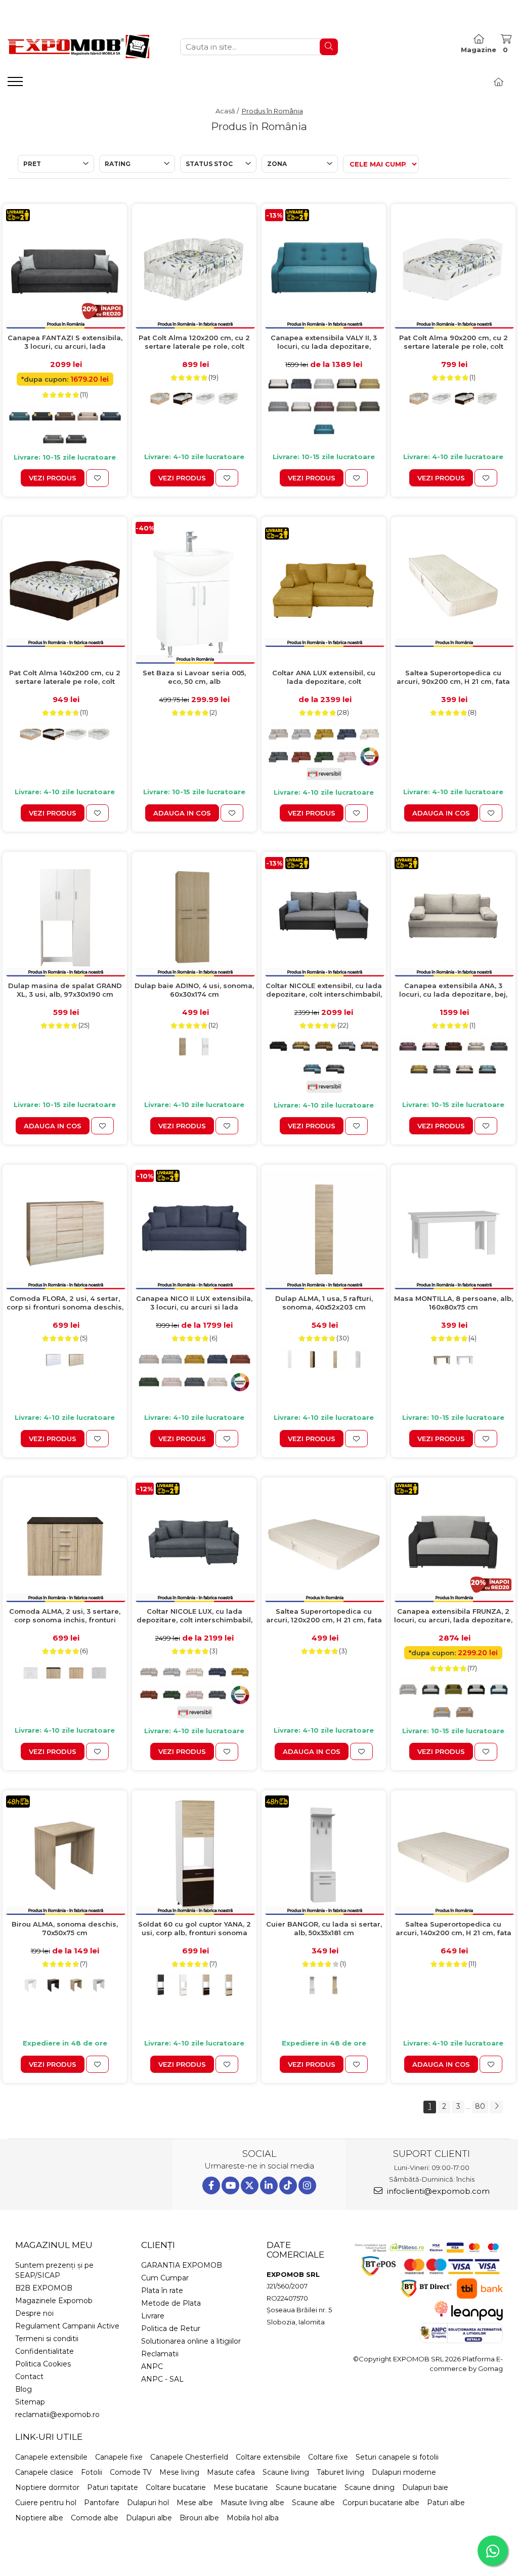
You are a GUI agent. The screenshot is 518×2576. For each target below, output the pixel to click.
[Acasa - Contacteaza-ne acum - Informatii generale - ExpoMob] (78, 47)
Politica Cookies (43, 2364)
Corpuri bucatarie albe (381, 2503)
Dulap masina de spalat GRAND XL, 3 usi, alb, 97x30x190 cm (65, 990)
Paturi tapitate (113, 2487)
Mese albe (195, 2503)
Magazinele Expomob (54, 2301)
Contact (29, 2377)
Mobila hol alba (253, 2518)
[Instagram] (307, 2185)
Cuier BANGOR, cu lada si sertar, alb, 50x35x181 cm (324, 1928)
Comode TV (131, 2472)
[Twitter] (250, 2185)
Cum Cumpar (165, 2278)
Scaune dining (370, 2487)
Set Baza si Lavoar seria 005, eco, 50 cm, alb (194, 677)
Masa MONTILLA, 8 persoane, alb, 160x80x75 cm (454, 1303)
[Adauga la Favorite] (97, 478)
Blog (24, 2389)
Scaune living (286, 2472)
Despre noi (34, 2313)
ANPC (152, 2366)
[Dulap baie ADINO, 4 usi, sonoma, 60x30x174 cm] (194, 917)
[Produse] (16, 85)
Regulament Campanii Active (67, 2326)
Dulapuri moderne (404, 2472)
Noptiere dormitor (47, 2487)
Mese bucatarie (241, 2487)
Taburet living (340, 2472)
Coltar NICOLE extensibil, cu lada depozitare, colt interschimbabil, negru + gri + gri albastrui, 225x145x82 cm (324, 990)
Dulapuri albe (149, 2518)
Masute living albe (252, 2503)
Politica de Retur (171, 2328)
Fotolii (92, 2472)
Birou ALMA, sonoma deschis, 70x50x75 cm (65, 1928)
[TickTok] (288, 2185)
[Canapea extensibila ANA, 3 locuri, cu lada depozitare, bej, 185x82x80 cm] (453, 917)
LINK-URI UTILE (49, 2437)
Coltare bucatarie (176, 2487)
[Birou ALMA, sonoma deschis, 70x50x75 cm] (65, 1855)
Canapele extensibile (51, 2457)
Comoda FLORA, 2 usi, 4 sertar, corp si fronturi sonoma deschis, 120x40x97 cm (65, 1303)
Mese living (179, 2472)
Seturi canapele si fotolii (397, 2457)
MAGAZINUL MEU (54, 2245)
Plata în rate (162, 2291)
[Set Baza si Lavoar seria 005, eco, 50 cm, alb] (194, 593)
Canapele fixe (119, 2457)
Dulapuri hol (148, 2503)
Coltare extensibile (268, 2457)
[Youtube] (230, 2185)
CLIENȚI (158, 2245)
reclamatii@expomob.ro (57, 2415)
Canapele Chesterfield (189, 2457)
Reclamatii (160, 2354)
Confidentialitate (45, 2351)
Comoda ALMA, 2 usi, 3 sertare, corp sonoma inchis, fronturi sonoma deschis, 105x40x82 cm (65, 1616)
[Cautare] (329, 47)
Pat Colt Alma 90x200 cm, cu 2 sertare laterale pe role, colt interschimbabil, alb (454, 342)
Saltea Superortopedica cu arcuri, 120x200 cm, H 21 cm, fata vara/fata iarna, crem (324, 1616)
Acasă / (228, 111)
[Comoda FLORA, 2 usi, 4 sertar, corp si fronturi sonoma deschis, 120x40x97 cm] (65, 1230)
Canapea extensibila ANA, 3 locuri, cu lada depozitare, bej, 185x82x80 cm (453, 990)
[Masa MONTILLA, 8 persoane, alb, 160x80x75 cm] (453, 1230)
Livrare (153, 2316)
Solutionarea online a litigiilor (191, 2341)
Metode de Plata (171, 2303)
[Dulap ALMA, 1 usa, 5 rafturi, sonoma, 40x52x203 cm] (324, 1230)
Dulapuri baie (425, 2487)
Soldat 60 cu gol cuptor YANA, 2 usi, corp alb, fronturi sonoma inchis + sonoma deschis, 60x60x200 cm (195, 1929)
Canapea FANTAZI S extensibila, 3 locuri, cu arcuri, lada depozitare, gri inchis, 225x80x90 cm (65, 342)
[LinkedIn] (269, 2185)
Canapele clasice (44, 2472)
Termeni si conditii (47, 2339)
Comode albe (95, 2518)
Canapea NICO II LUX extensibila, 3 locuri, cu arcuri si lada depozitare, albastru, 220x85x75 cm (194, 1303)
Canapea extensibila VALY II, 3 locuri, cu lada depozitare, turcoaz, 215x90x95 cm (324, 342)
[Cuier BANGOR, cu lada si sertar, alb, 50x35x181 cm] (324, 1855)
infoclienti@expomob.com (437, 2191)
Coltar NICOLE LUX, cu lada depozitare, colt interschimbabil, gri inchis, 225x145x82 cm (195, 1616)
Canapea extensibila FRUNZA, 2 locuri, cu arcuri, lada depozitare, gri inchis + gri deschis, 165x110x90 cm (453, 1616)
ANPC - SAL (162, 2379)
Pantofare (102, 2503)
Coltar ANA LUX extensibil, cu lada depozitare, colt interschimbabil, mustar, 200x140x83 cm (324, 678)
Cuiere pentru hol (46, 2503)
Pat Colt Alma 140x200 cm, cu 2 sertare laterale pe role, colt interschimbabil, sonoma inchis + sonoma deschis (65, 678)
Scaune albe (313, 2503)
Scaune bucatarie (306, 2487)
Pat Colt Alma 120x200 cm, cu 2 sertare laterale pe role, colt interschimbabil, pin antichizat (194, 342)
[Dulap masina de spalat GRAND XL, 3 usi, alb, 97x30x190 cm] (65, 917)
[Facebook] (211, 2185)
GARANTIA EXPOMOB (182, 2265)
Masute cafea (231, 2472)
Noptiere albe (39, 2518)
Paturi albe (446, 2503)
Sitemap (30, 2402)
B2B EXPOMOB (44, 2288)
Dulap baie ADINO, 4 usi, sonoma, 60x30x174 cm (194, 990)
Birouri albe (199, 2518)
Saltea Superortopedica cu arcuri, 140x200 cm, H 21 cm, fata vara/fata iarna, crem (454, 1929)
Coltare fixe (328, 2457)
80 (480, 2106)
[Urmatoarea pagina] (496, 2107)
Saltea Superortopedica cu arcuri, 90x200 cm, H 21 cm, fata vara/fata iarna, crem (453, 678)
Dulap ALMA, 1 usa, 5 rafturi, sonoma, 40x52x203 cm (324, 1303)
